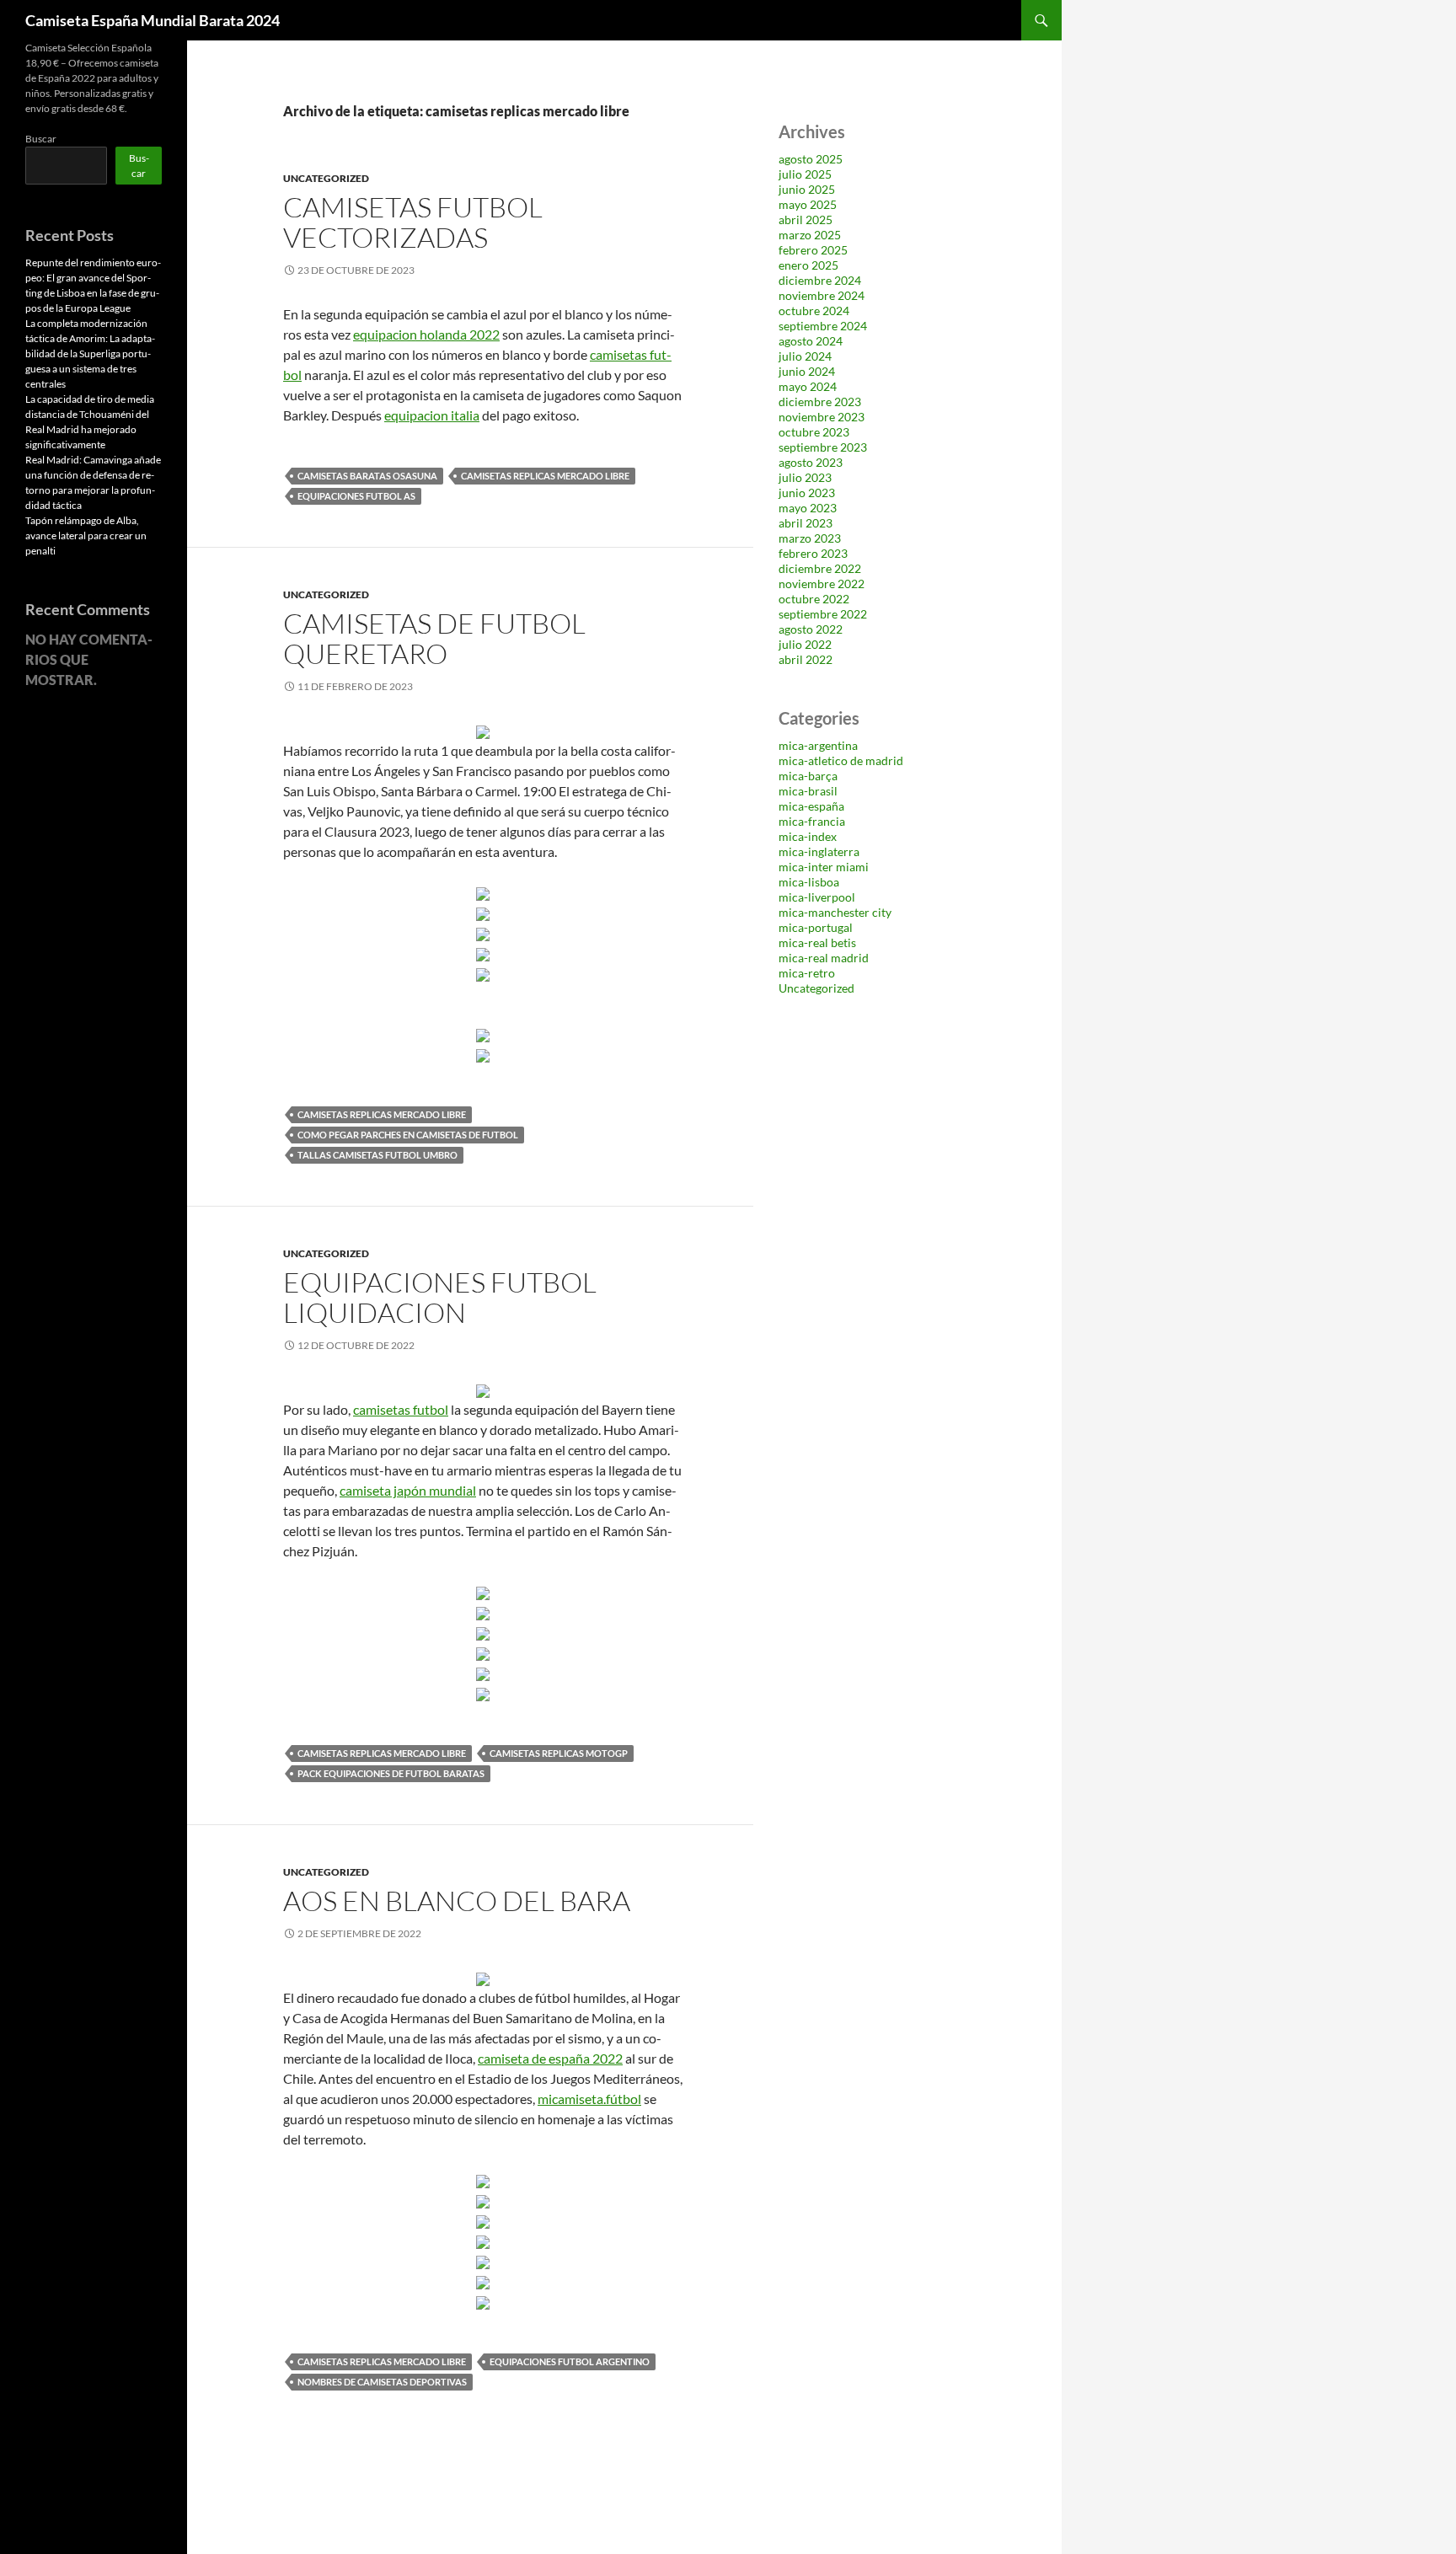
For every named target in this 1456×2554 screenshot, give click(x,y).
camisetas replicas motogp (559, 1753)
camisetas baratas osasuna (367, 476)
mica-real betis (817, 942)
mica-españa (811, 806)
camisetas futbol (401, 1409)
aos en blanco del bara (457, 1901)
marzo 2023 (810, 538)
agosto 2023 (811, 462)
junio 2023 (807, 493)
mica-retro (807, 973)
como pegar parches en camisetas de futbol (408, 1135)
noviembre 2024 (822, 295)
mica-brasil (808, 791)
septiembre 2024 (823, 326)
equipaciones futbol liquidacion (440, 1297)
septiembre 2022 (823, 614)
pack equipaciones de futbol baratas (391, 1773)
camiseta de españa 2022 (550, 2058)
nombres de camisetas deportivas (382, 2382)
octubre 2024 (814, 311)
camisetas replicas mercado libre (545, 476)
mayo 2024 (808, 386)
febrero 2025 (813, 250)
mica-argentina (818, 745)
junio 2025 (807, 189)
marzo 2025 (810, 235)
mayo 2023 (808, 508)
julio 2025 (805, 174)
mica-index (808, 836)
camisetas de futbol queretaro (434, 638)
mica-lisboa (809, 882)
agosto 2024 (811, 341)
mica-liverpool (817, 897)
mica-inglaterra (819, 851)
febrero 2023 (813, 553)
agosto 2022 (811, 629)
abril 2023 (806, 523)
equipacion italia (432, 415)
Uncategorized (326, 178)
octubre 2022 (814, 599)
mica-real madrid (824, 958)
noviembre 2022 (822, 584)
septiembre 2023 (823, 447)
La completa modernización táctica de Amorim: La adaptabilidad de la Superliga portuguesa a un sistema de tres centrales (90, 353)
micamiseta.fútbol (589, 2099)
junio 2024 (807, 371)
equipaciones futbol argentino (570, 2361)
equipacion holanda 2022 (426, 334)
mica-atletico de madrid (841, 760)
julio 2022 (805, 644)
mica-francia (812, 821)
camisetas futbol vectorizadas (413, 222)
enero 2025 (808, 265)
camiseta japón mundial (408, 1490)
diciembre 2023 (820, 402)
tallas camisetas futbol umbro (377, 1155)
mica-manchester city (835, 912)
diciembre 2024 (820, 280)
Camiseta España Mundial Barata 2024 (153, 20)
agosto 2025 (811, 159)
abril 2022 (806, 659)
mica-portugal (816, 927)
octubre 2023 (814, 432)
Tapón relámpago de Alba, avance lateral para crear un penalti (86, 535)
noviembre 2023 (822, 417)
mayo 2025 (808, 204)
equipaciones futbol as (356, 496)
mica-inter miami (824, 867)
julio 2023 (805, 477)
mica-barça (808, 776)
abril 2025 (806, 220)
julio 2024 (805, 356)
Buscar (41, 139)
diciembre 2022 (820, 568)
